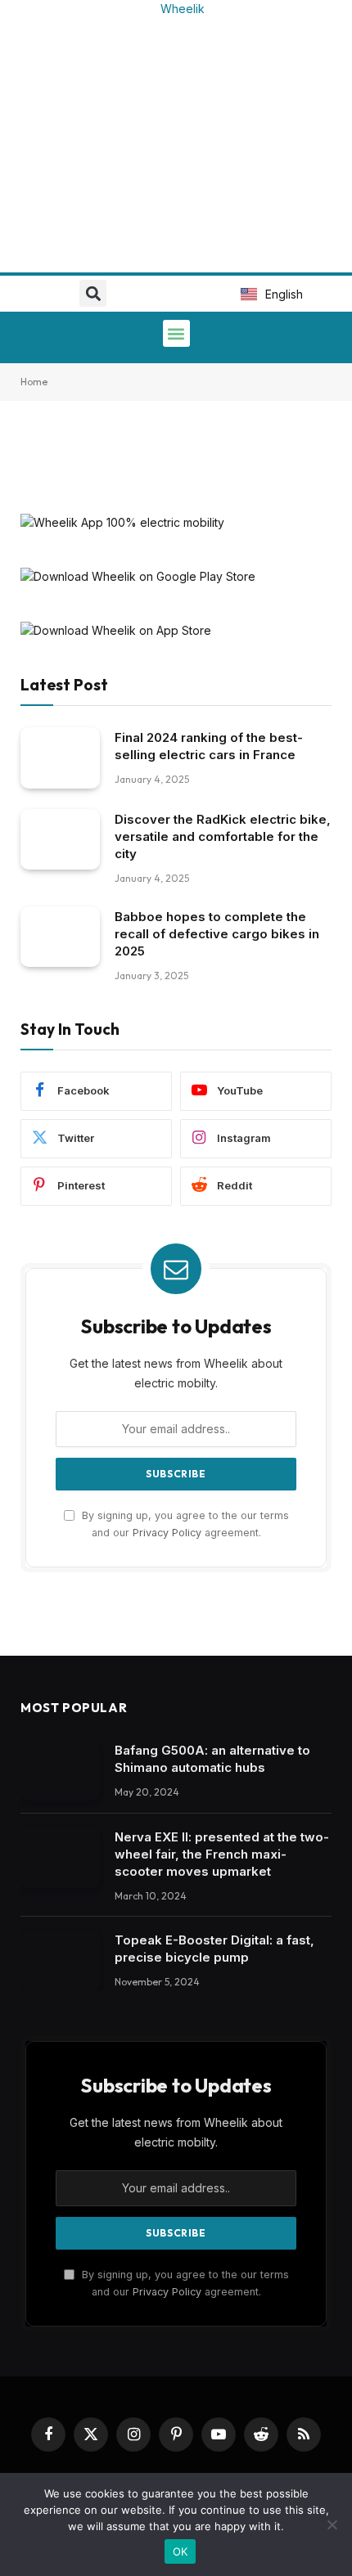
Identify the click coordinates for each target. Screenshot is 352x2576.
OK (181, 2551)
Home (34, 382)
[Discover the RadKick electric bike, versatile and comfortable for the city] (60, 840)
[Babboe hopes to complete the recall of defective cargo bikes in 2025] (60, 937)
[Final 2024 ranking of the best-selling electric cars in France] (60, 758)
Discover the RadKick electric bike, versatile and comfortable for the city (223, 836)
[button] (93, 293)
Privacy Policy (167, 1533)
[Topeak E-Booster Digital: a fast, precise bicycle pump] (60, 1960)
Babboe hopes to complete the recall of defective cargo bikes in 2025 (217, 934)
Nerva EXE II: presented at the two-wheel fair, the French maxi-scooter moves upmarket (222, 1854)
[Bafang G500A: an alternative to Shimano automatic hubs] (60, 1771)
